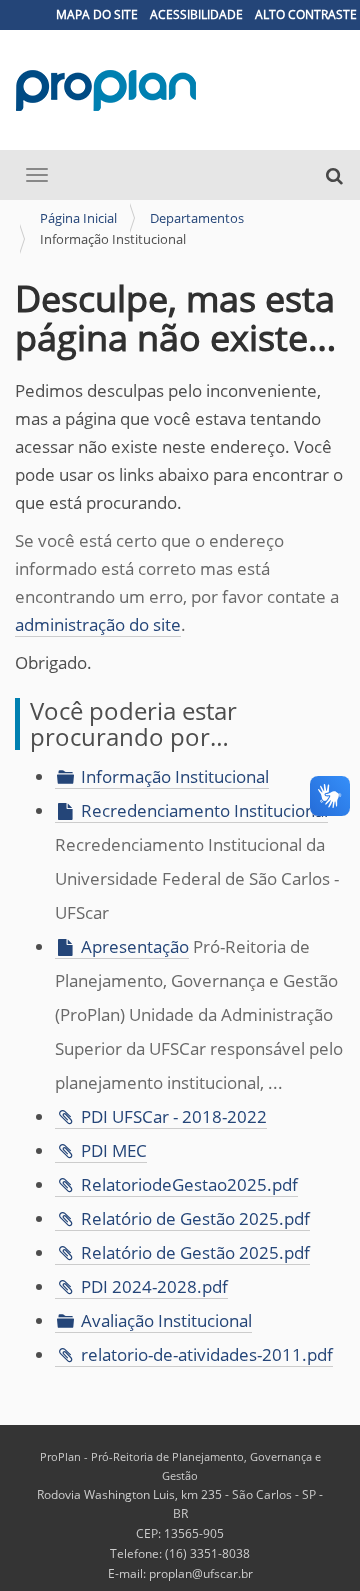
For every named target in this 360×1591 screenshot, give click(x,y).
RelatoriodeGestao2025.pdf (189, 1184)
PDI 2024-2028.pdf (154, 1286)
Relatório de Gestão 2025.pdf (195, 1218)
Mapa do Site (97, 14)
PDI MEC (114, 1150)
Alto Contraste (306, 14)
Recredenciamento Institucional (204, 810)
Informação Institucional (175, 776)
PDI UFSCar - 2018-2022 (174, 1116)
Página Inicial (78, 218)
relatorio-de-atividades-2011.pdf (207, 1354)
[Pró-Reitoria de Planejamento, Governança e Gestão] (106, 90)
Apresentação (135, 946)
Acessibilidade (196, 14)
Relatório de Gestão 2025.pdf (195, 1252)
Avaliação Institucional (166, 1320)
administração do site (98, 624)
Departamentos (197, 218)
